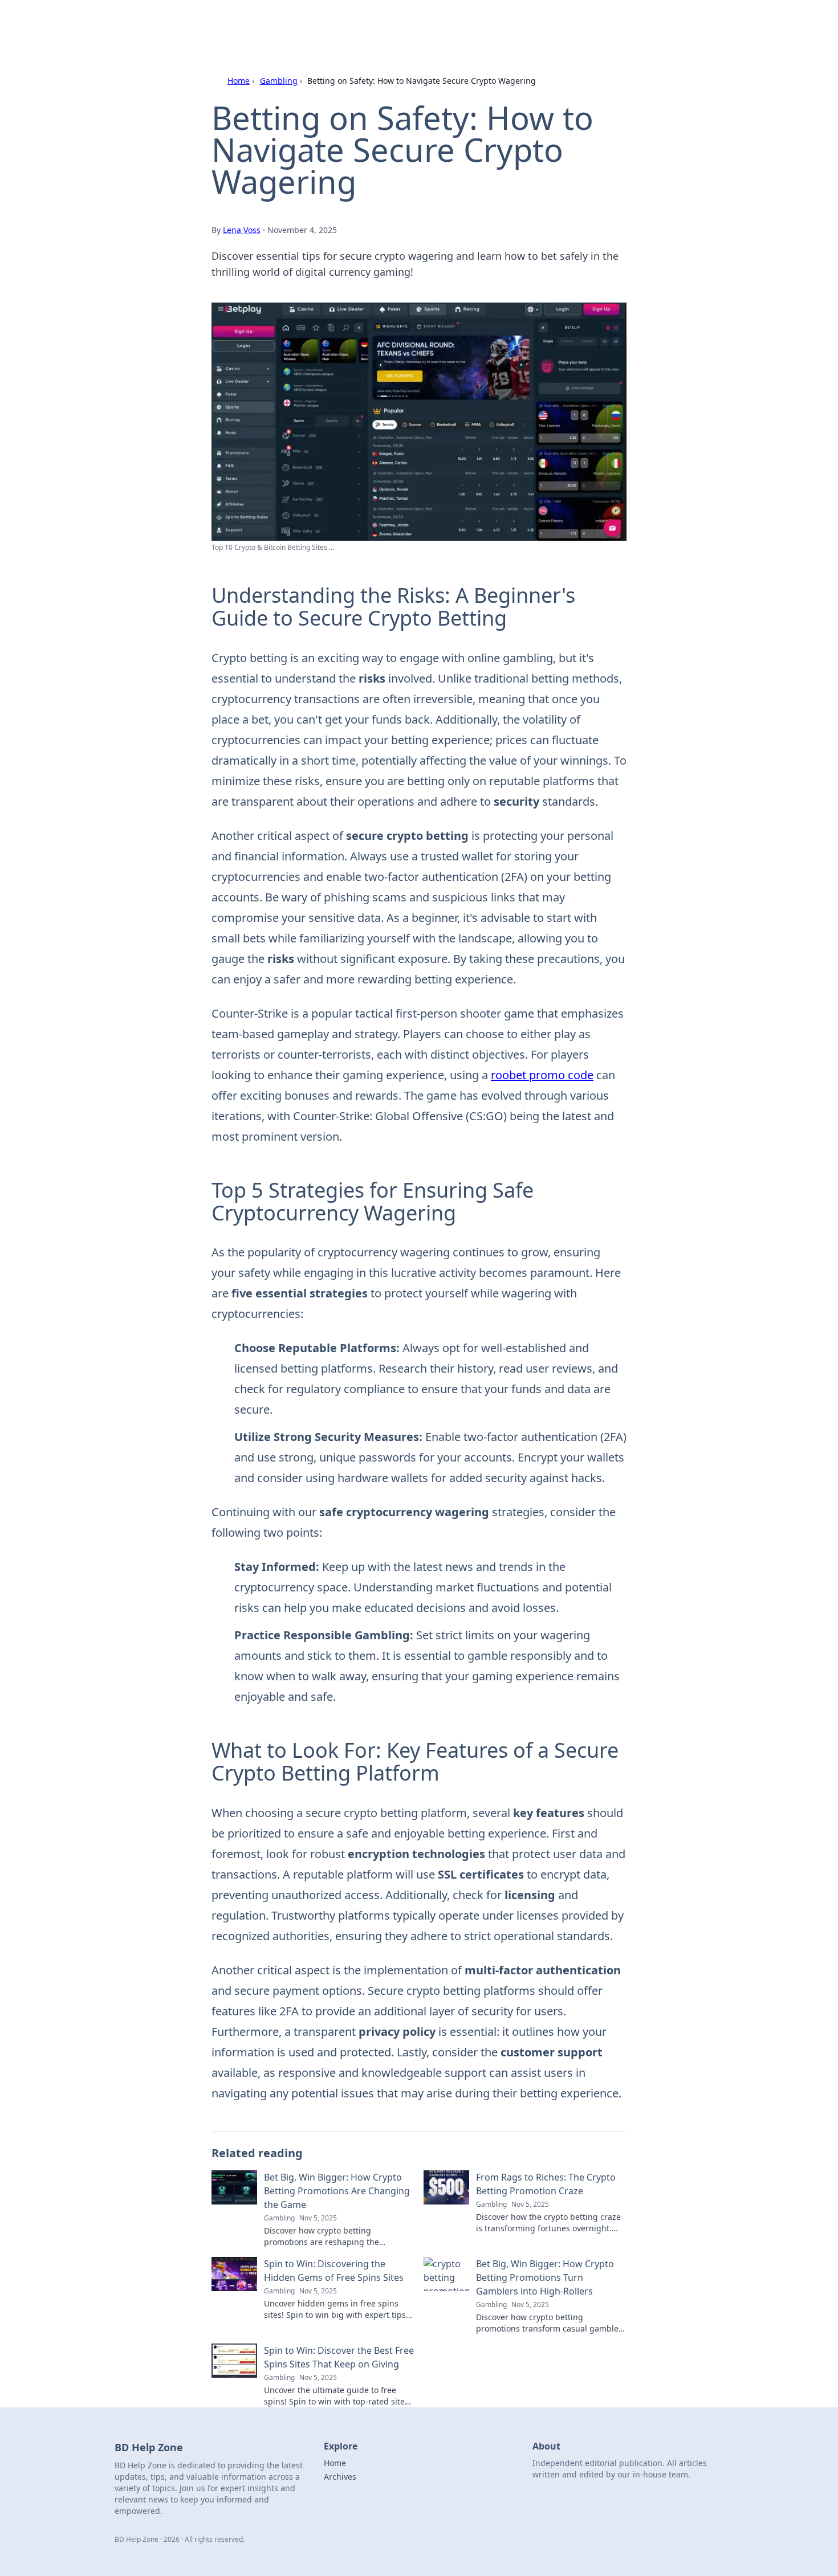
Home (239, 81)
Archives (340, 2477)
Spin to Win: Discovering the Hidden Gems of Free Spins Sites (334, 2271)
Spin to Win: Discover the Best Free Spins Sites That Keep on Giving (339, 2357)
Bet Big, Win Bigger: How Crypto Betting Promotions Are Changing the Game (337, 2191)
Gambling (279, 81)
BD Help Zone (226, 24)
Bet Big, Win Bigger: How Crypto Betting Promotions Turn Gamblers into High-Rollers (545, 2277)
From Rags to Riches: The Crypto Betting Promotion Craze (546, 2184)
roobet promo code (542, 1075)
